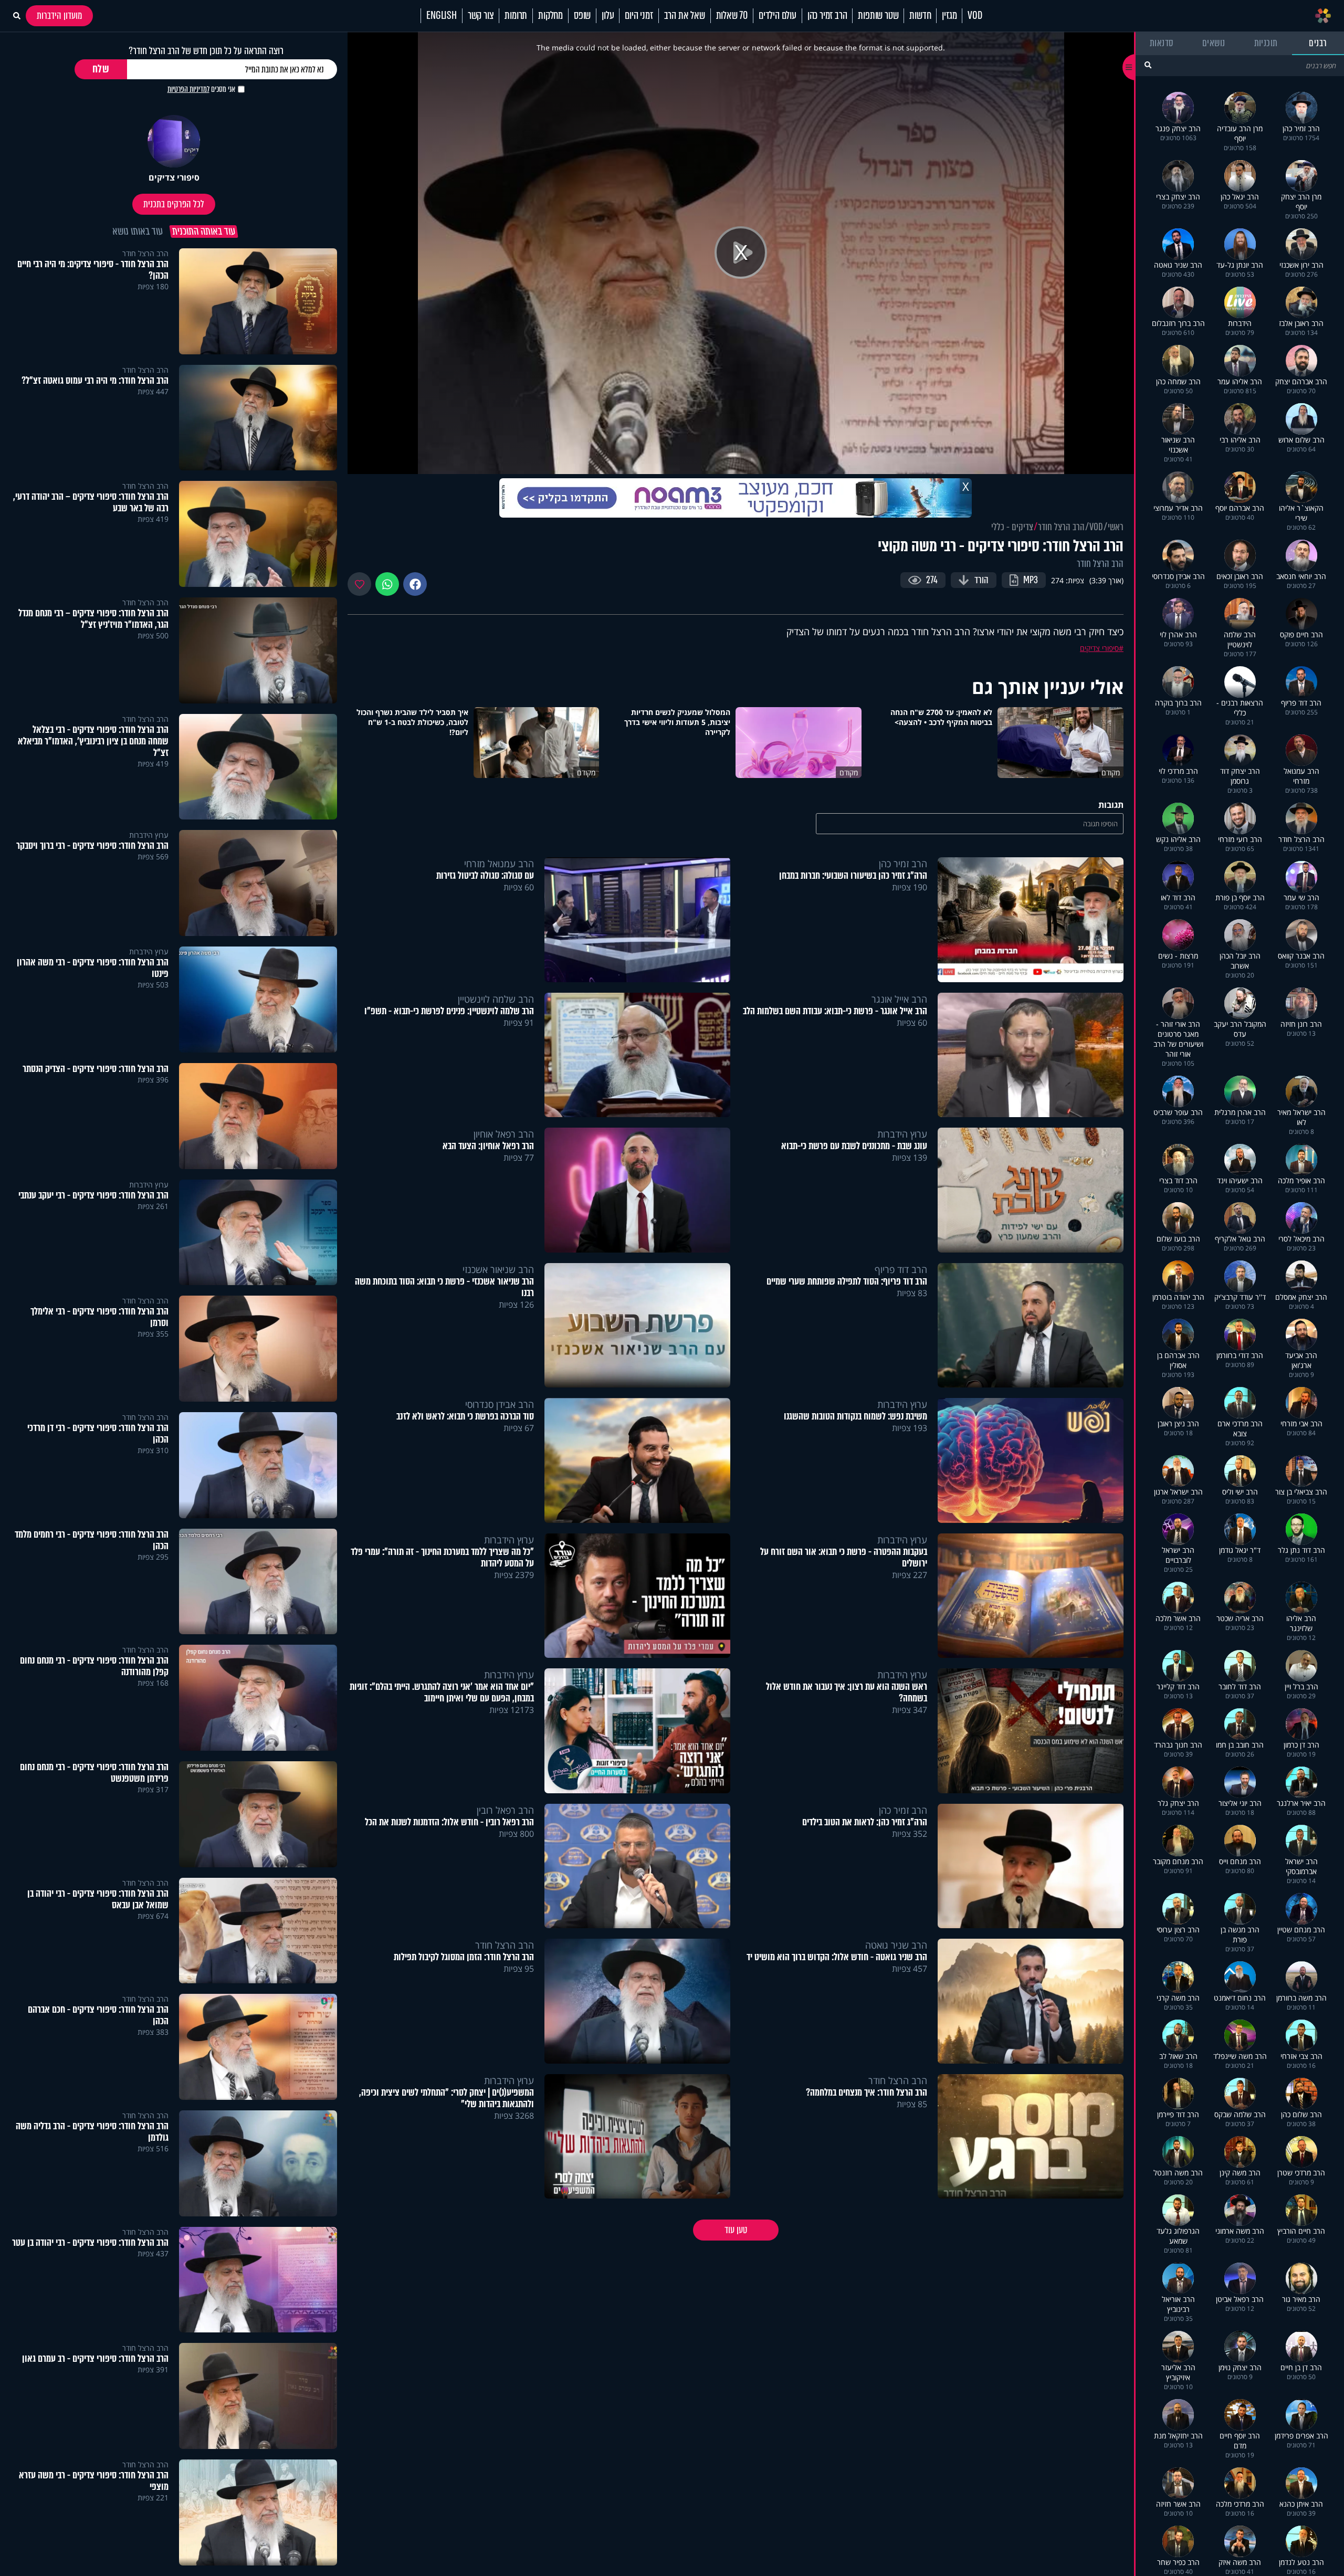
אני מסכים (201, 89)
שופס (582, 16)
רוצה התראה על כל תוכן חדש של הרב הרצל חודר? (206, 51)
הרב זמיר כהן (827, 16)
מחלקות (550, 16)
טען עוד (736, 2230)
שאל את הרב (685, 16)
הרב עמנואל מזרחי (499, 864)
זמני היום (639, 16)
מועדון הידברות (59, 16)
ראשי (1116, 527)
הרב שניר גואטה (896, 1945)
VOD (975, 16)
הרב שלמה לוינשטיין (496, 999)
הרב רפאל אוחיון (504, 1134)
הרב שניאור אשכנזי (498, 1269)
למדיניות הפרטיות (188, 89)
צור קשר (481, 16)
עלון (608, 16)
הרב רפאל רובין (505, 1810)
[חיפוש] (1148, 65)
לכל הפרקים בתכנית (174, 204)
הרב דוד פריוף (901, 1269)
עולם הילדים (778, 16)
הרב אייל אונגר (899, 999)
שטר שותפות (878, 16)
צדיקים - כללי (1012, 527)
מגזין (949, 16)
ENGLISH (442, 16)
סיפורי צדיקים (1099, 648)
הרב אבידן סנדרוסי (500, 1404)
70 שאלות (732, 16)
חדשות (920, 16)
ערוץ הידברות (902, 1134)
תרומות (516, 16)
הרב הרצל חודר (1061, 527)
